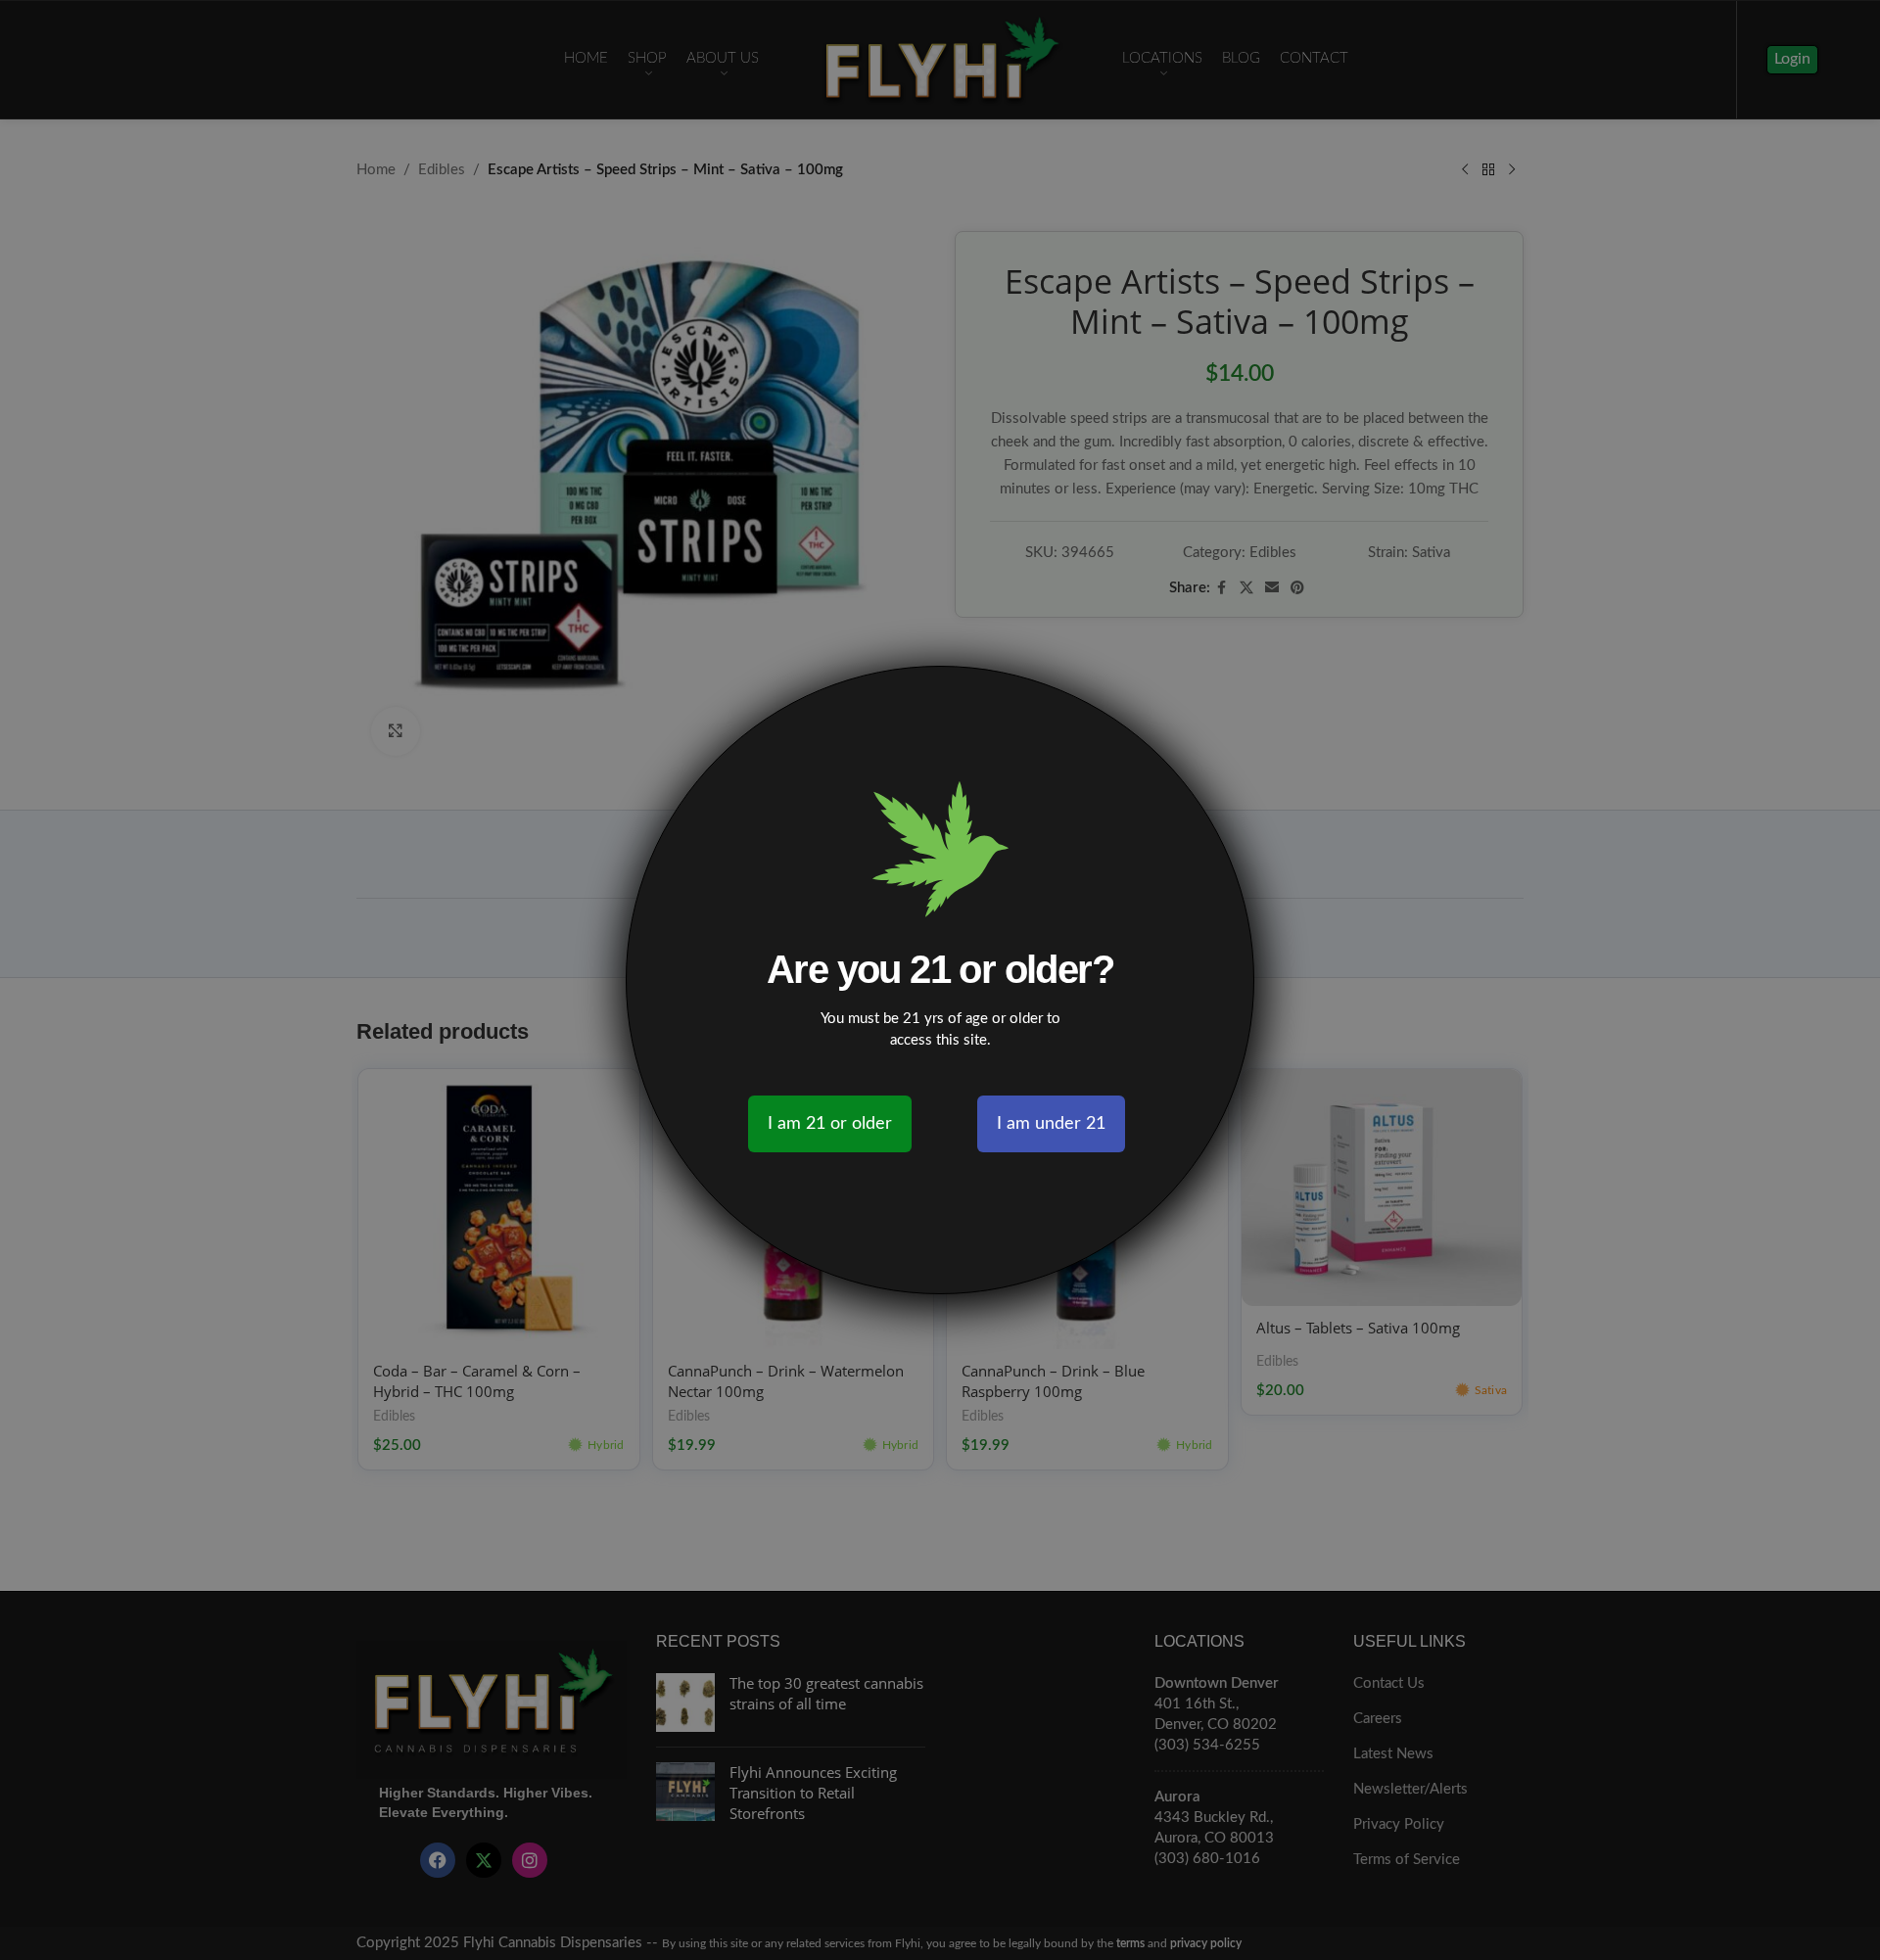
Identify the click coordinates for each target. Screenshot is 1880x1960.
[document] (940, 980)
